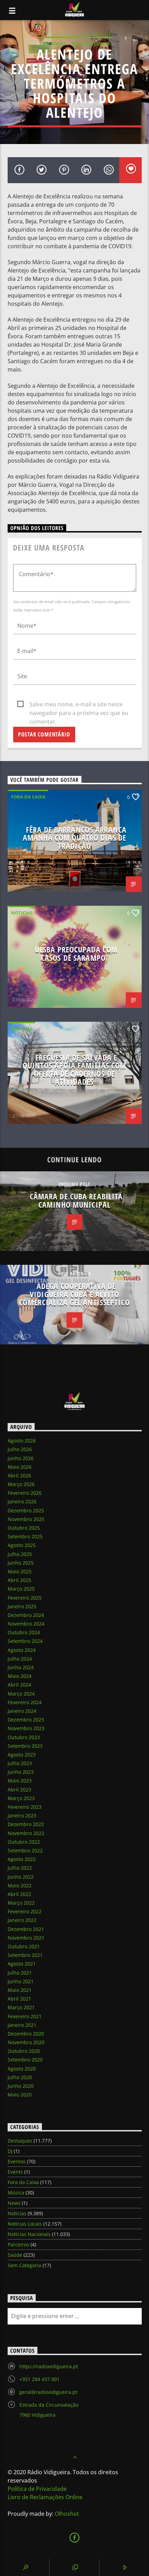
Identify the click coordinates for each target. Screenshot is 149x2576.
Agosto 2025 (22, 1545)
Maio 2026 (20, 1467)
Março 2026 (21, 1484)
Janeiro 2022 (22, 1920)
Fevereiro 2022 (25, 1911)
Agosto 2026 (22, 1441)
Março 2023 (21, 1798)
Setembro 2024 (25, 1641)
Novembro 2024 (26, 1624)
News (14, 2203)
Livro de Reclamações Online (45, 2497)
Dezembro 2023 (26, 1720)
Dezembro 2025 (26, 1510)
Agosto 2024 (22, 1650)
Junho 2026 (21, 1458)
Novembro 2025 (26, 1519)
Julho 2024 (20, 1659)
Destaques (52, 44)
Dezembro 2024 (26, 1615)
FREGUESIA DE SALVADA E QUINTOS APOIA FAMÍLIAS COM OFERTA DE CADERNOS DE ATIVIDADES (74, 1070)
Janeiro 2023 (22, 1815)
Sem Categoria (24, 2265)
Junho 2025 (21, 1563)
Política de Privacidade (37, 2489)
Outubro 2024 (24, 1632)
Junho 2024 (21, 1667)
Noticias (22, 913)
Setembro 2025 (25, 1536)
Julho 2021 (20, 1973)
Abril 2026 (19, 1475)
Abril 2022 (19, 1894)
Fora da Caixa (28, 797)
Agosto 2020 (22, 2069)
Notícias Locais (91, 44)
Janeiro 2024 (22, 1711)
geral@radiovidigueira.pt (48, 2392)
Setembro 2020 (25, 2060)
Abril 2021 (19, 1999)
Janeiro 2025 (22, 1606)
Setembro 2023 (25, 1746)
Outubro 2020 (24, 2051)
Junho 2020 (21, 2086)
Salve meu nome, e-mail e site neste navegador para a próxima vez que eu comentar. (79, 705)
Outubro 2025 (24, 1528)
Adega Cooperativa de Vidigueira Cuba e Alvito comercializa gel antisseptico (74, 1294)
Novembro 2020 (26, 2042)
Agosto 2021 (22, 1964)
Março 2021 (21, 2007)
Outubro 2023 (24, 1737)
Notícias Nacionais (29, 2234)
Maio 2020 (20, 2095)
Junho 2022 (21, 1877)
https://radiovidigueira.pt (49, 2366)
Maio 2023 (20, 1781)
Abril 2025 (19, 1580)
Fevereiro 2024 (25, 1702)
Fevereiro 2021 (25, 2016)
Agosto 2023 (22, 1755)
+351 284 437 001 (40, 2379)
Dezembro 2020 (26, 2034)
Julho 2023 (20, 1763)
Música (16, 2193)
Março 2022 (21, 1903)
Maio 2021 (20, 1990)
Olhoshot (67, 2514)
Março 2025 (21, 1589)
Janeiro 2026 (22, 1501)
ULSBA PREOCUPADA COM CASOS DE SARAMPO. (76, 954)
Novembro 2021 (26, 1938)
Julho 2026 (20, 1449)
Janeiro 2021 (22, 2025)
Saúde (15, 2255)
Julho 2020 (20, 2077)
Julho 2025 (20, 1554)
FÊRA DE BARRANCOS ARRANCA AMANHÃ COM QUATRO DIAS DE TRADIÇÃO (75, 838)
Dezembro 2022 (26, 1824)
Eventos (17, 2161)
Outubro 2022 (24, 1842)
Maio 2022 (20, 1885)
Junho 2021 (21, 1981)
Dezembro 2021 (26, 1929)
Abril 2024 (19, 1685)
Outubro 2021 (24, 1946)
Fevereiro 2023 (25, 1807)
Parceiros (18, 2244)
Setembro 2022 (25, 1850)
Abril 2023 (19, 1790)
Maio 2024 (20, 1676)
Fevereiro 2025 (25, 1598)
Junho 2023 (21, 1772)
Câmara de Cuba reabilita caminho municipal (76, 1201)
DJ (10, 2151)
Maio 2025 (20, 1571)
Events (15, 2172)
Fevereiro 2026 (25, 1493)
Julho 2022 (20, 1868)
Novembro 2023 (26, 1728)
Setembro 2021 (25, 1955)
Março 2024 (21, 1694)
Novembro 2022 (26, 1833)
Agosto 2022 (22, 1859)
